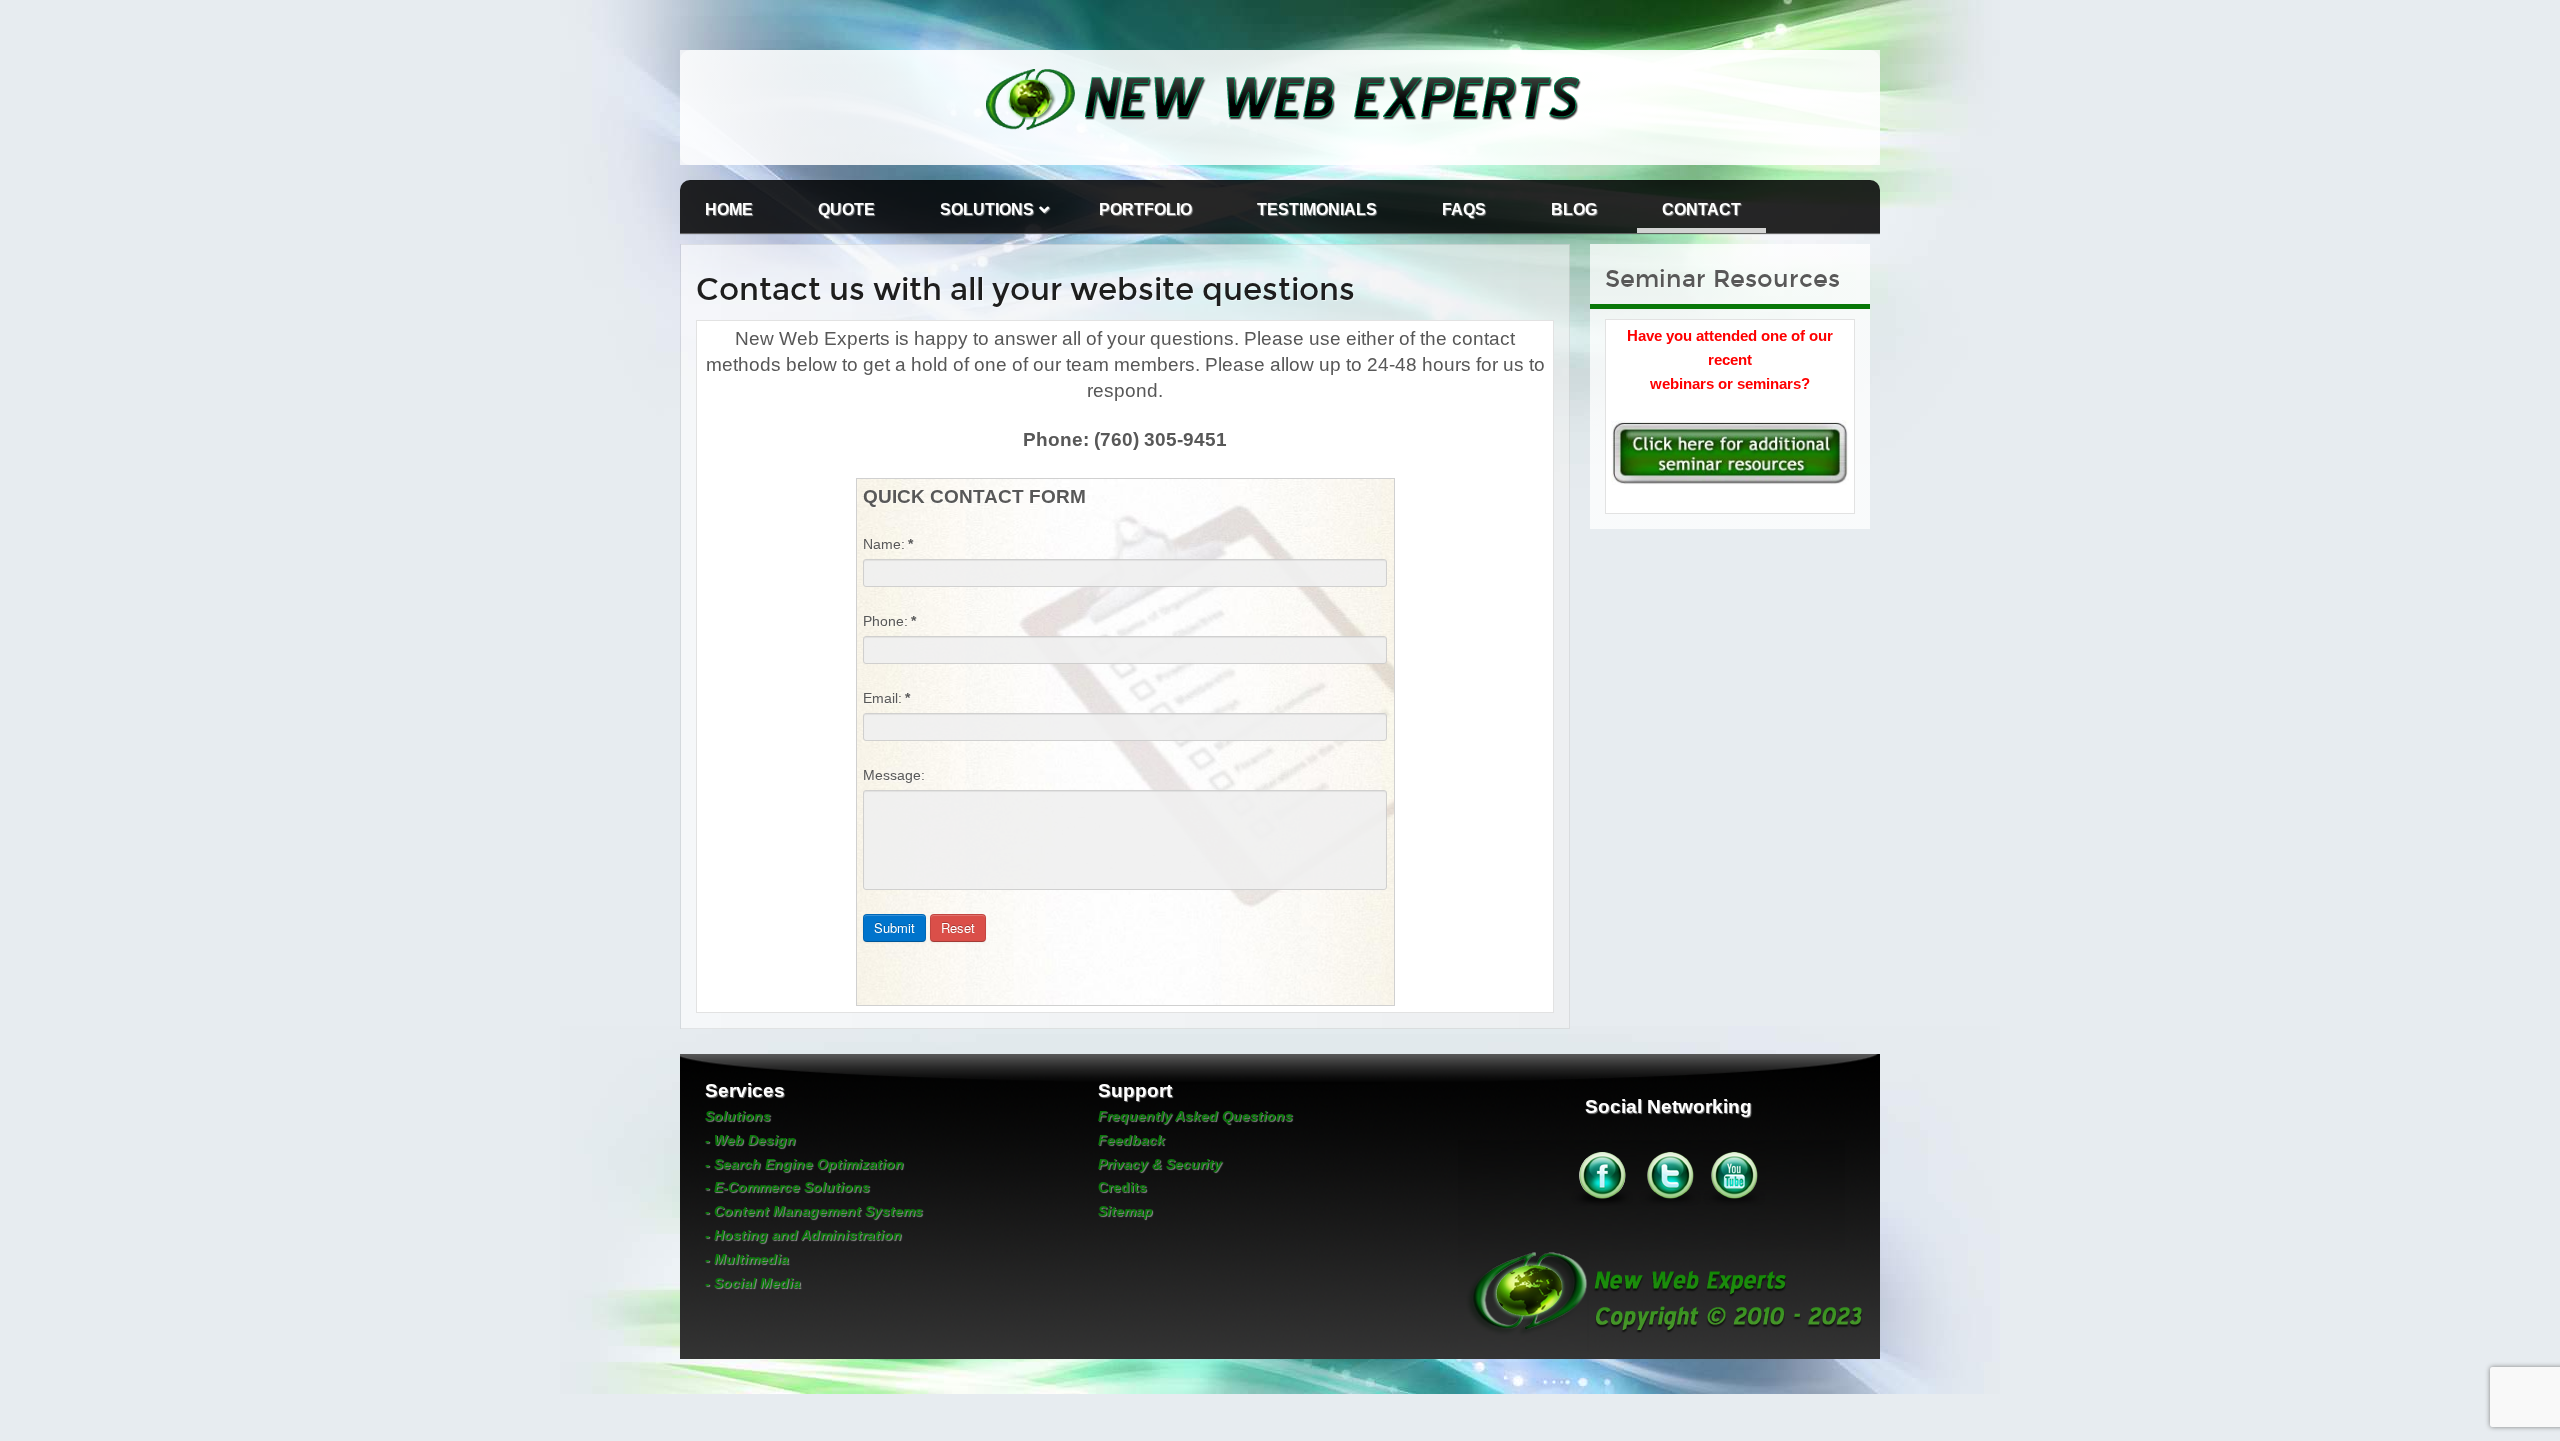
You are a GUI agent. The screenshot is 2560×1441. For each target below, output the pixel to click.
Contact (1701, 209)
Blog (1574, 209)
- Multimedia (747, 1259)
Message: (894, 775)
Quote (846, 209)
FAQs (1464, 209)
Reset (958, 927)
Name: (888, 544)
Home (729, 209)
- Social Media (753, 1283)
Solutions (987, 209)
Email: (886, 698)
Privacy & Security (1160, 1164)
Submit (894, 927)
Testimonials (1317, 209)
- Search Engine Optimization (804, 1164)
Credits (1122, 1187)
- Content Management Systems (814, 1211)
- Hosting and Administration (803, 1235)
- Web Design (750, 1140)
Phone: (889, 621)
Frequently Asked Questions (1195, 1116)
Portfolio (1145, 209)
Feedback (1131, 1140)
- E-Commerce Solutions (787, 1187)
